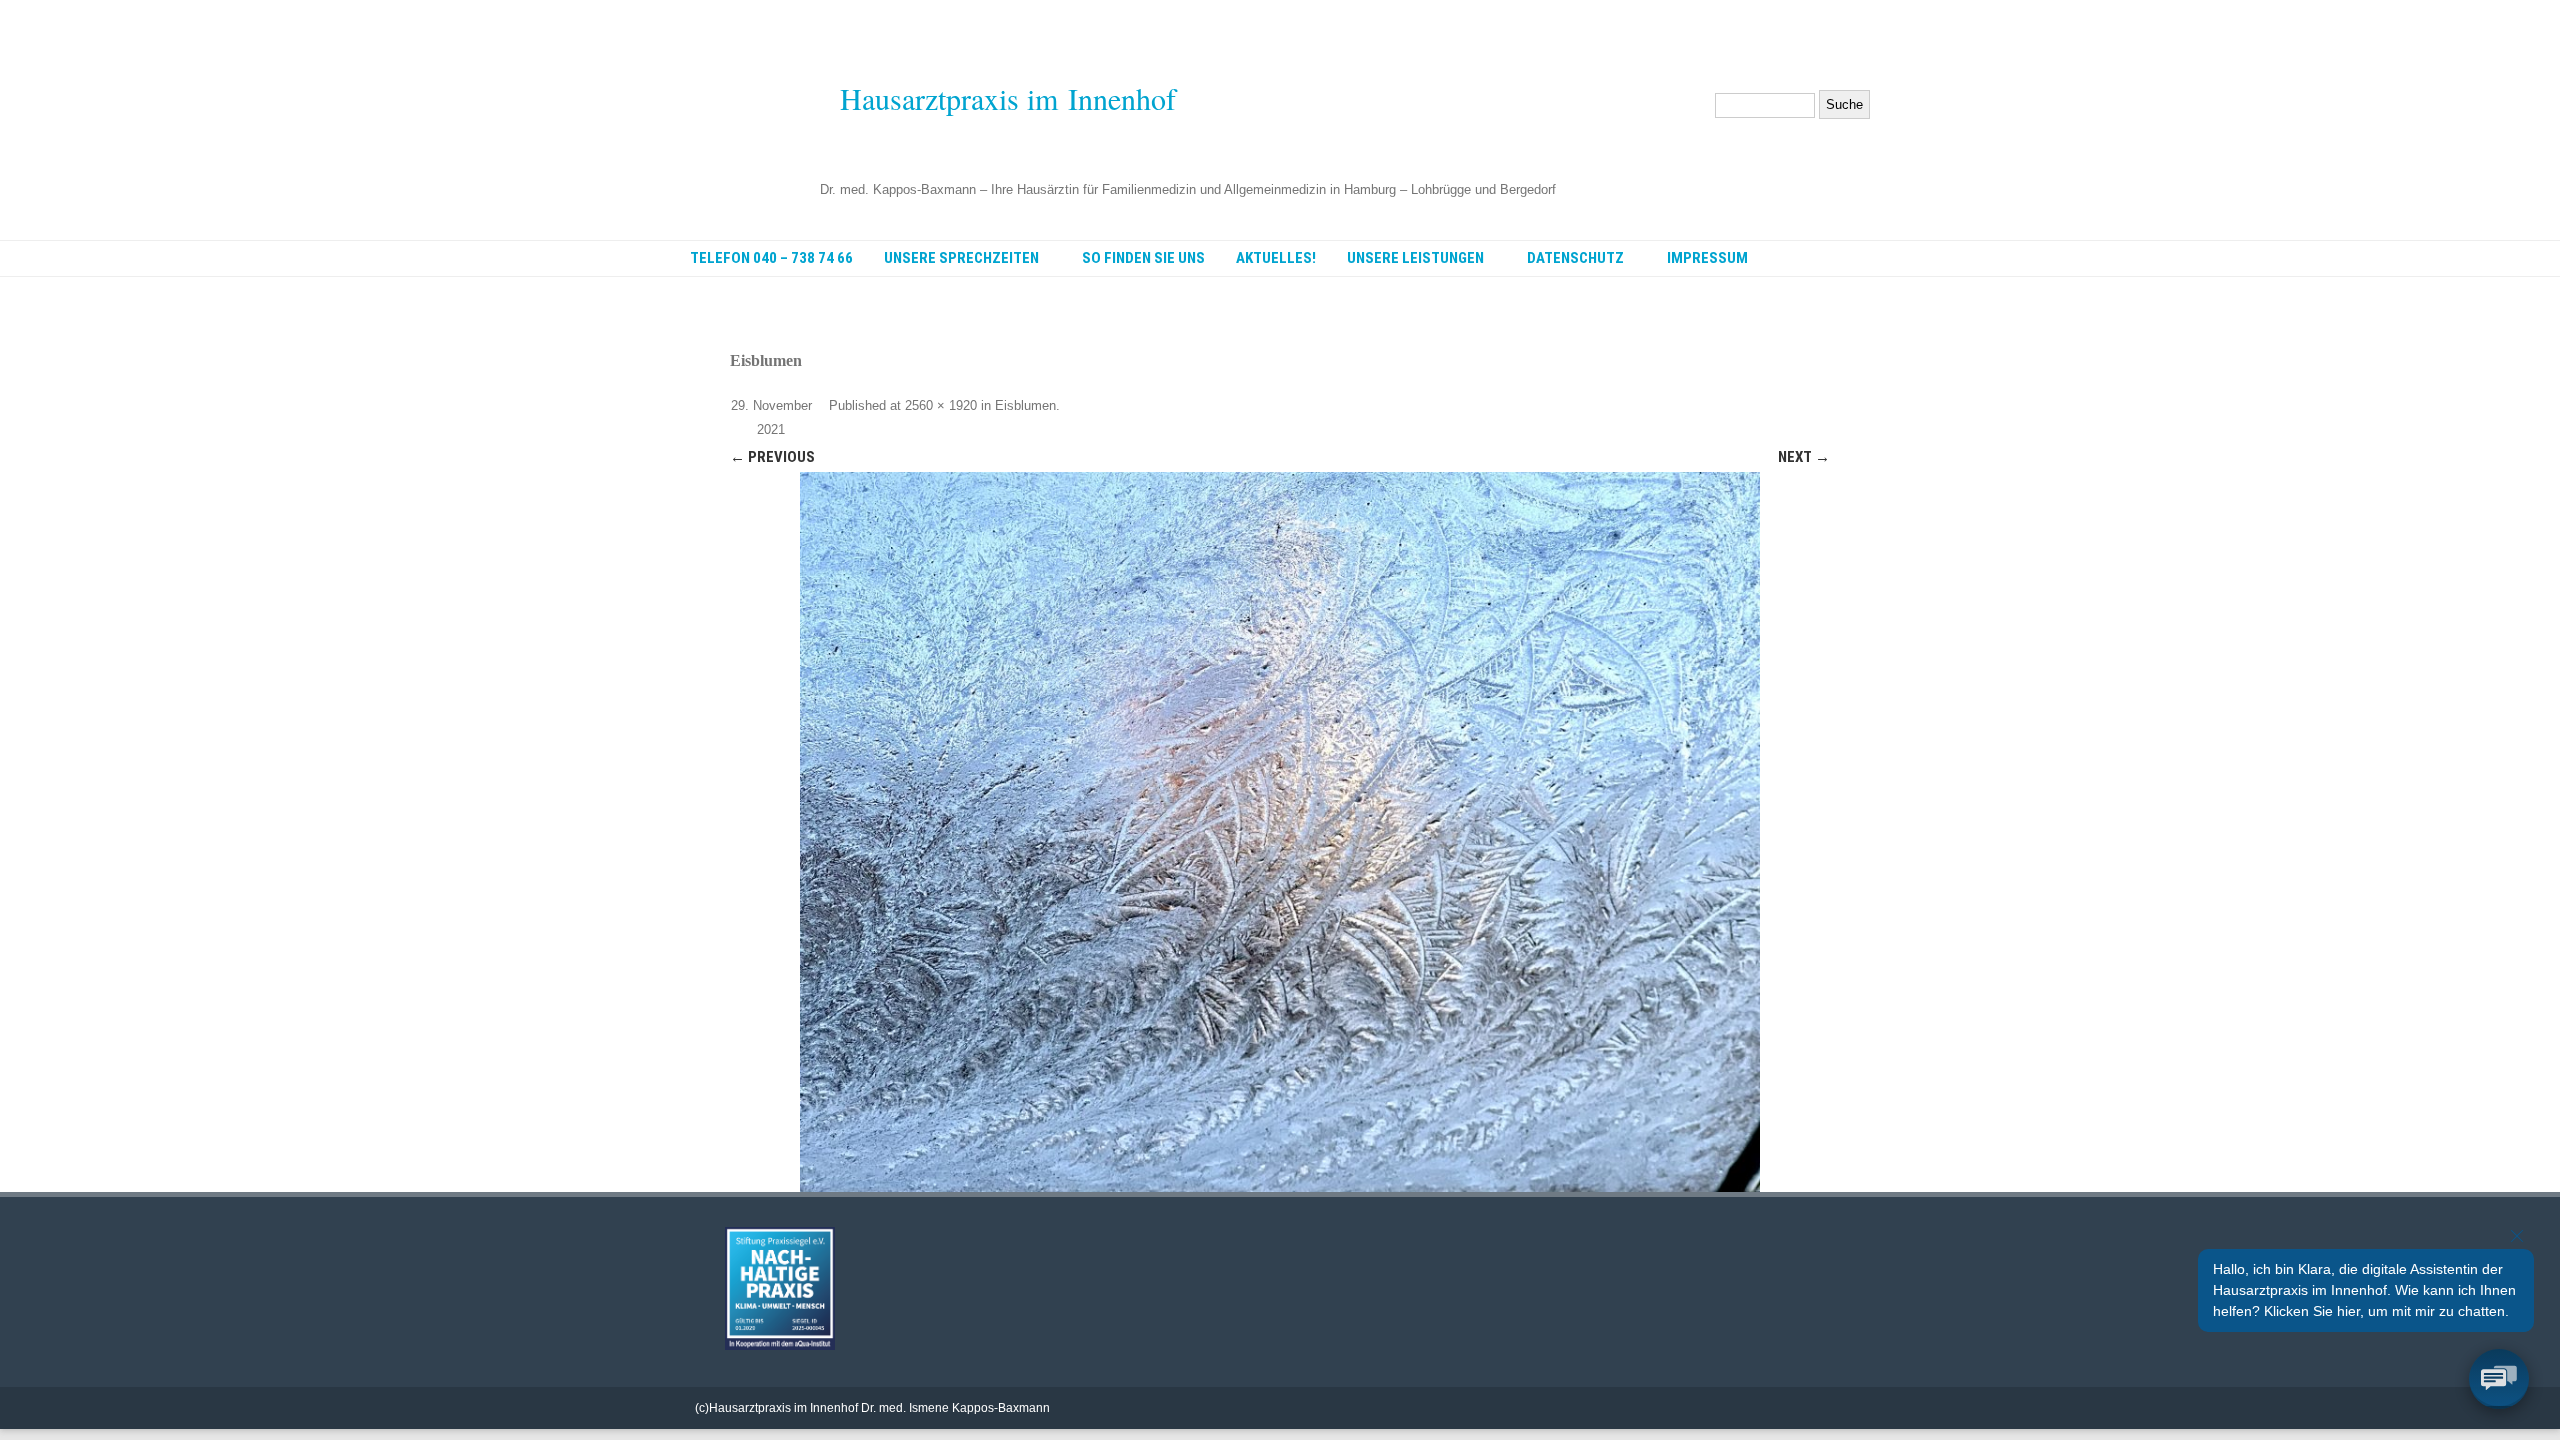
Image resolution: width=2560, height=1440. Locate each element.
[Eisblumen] (1280, 832)
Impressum (1707, 258)
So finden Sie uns (1143, 258)
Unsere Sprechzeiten (961, 258)
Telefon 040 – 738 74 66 (771, 258)
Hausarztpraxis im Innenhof (1008, 98)
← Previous (772, 457)
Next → (1804, 457)
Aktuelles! (1276, 258)
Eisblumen (1025, 405)
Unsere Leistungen (1415, 258)
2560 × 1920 (941, 405)
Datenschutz (1575, 258)
